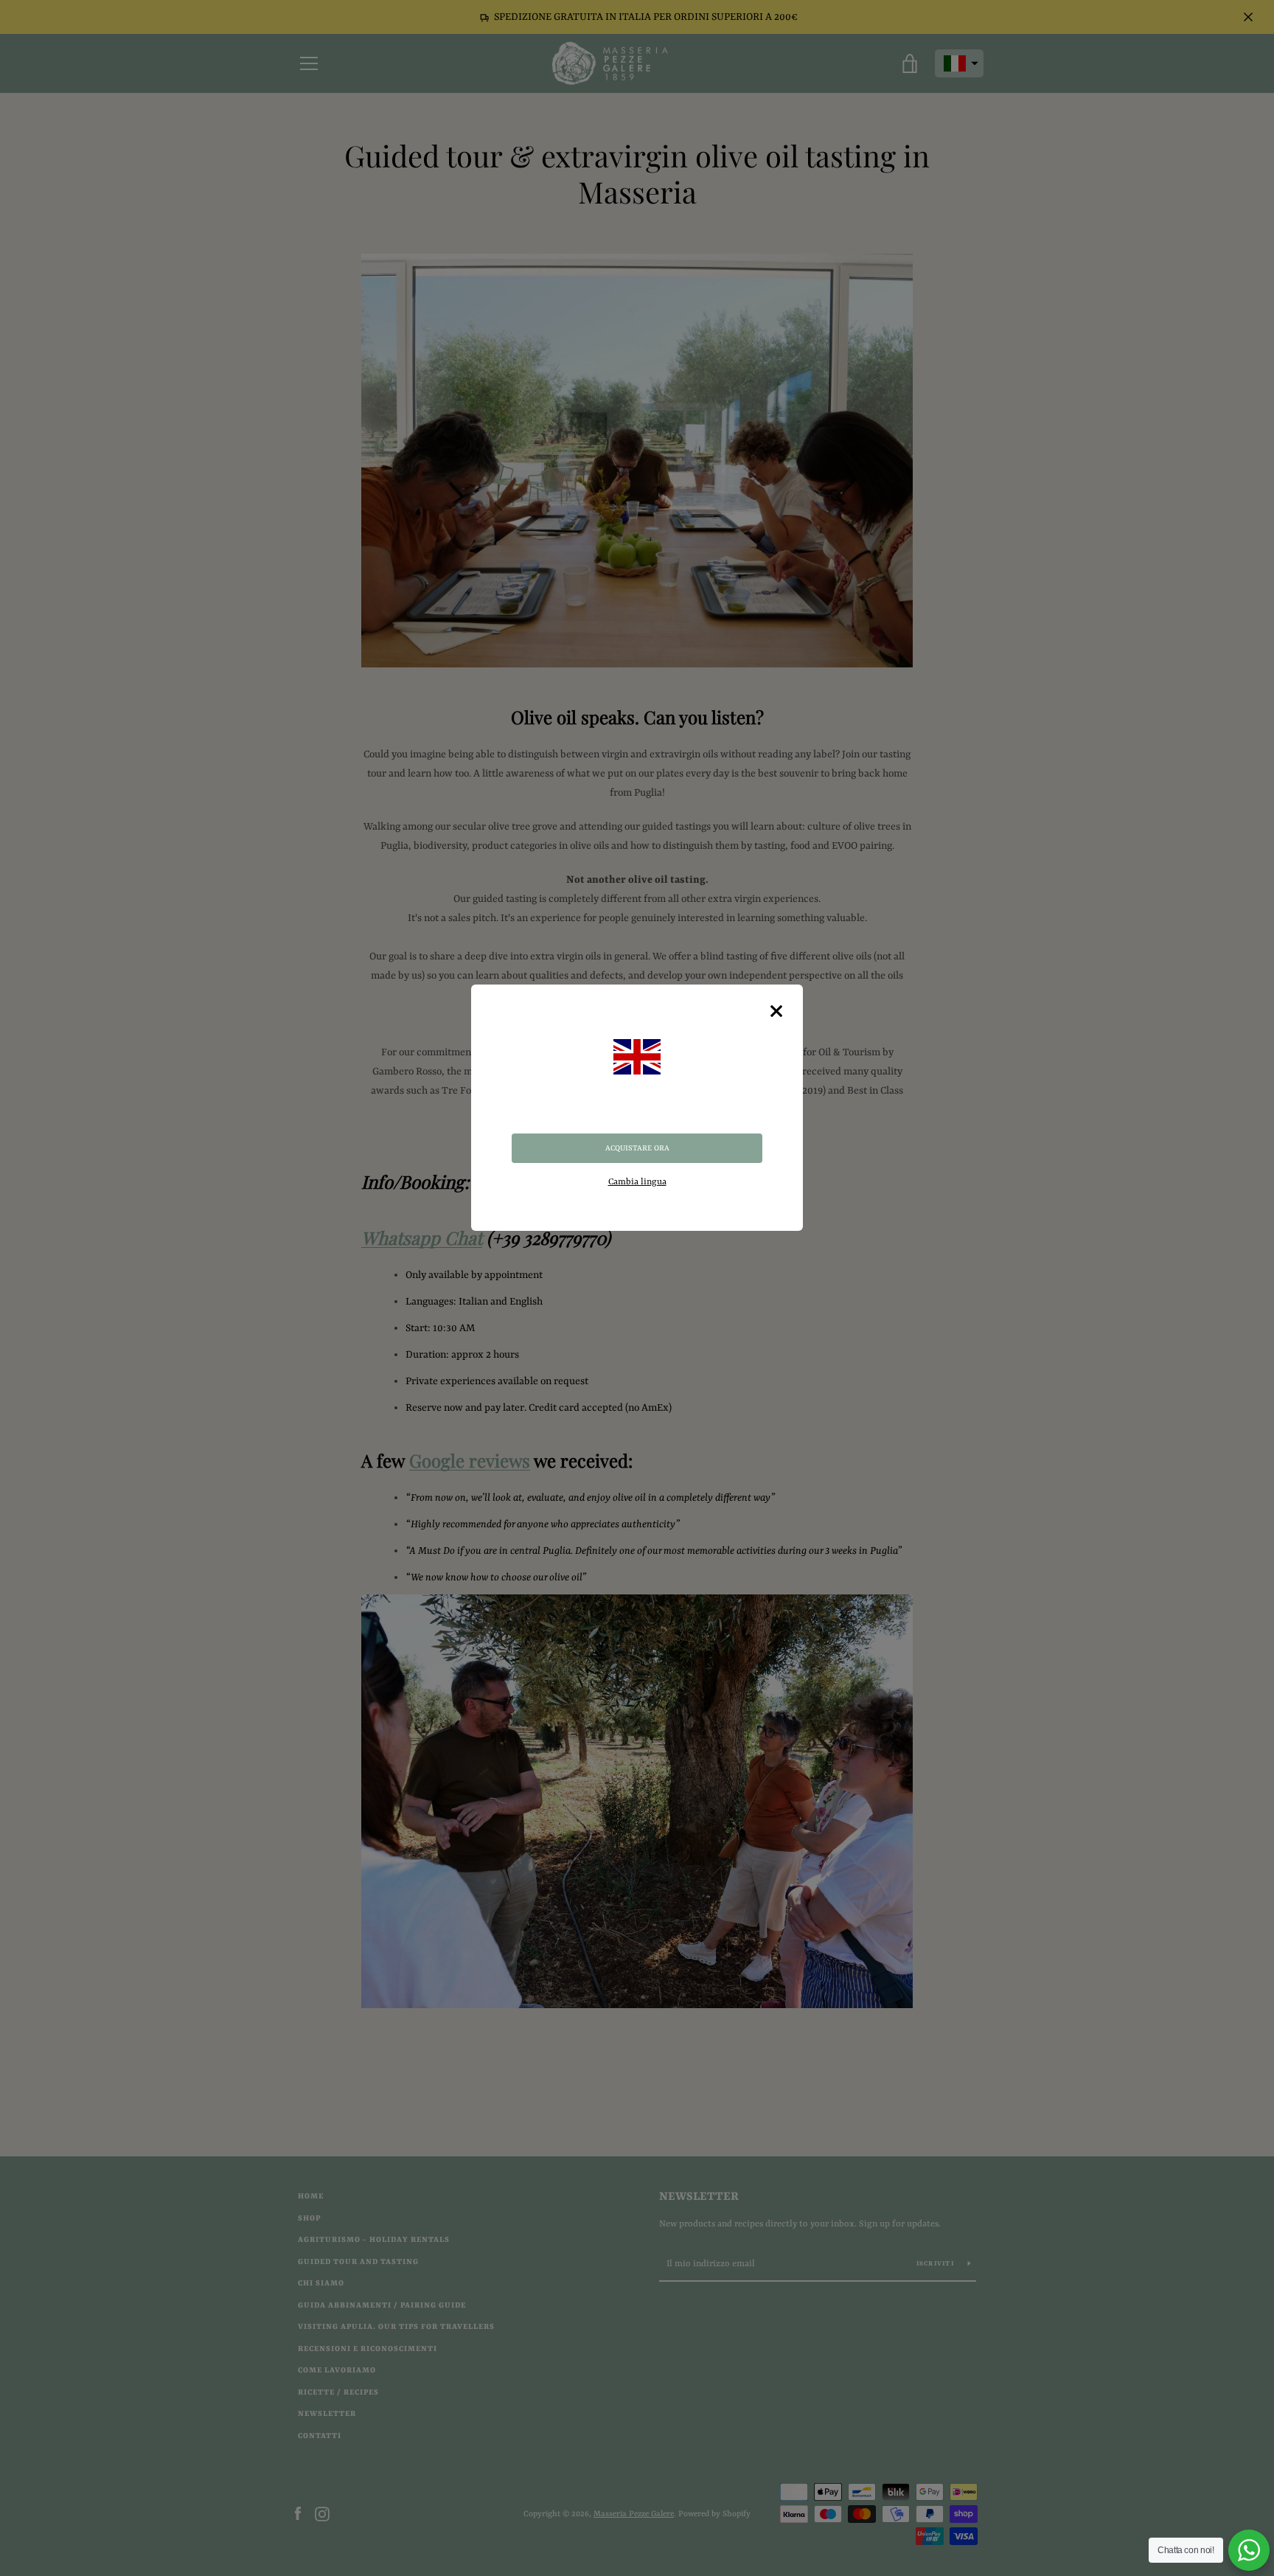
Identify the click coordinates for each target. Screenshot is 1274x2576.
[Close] (776, 1011)
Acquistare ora (637, 1148)
